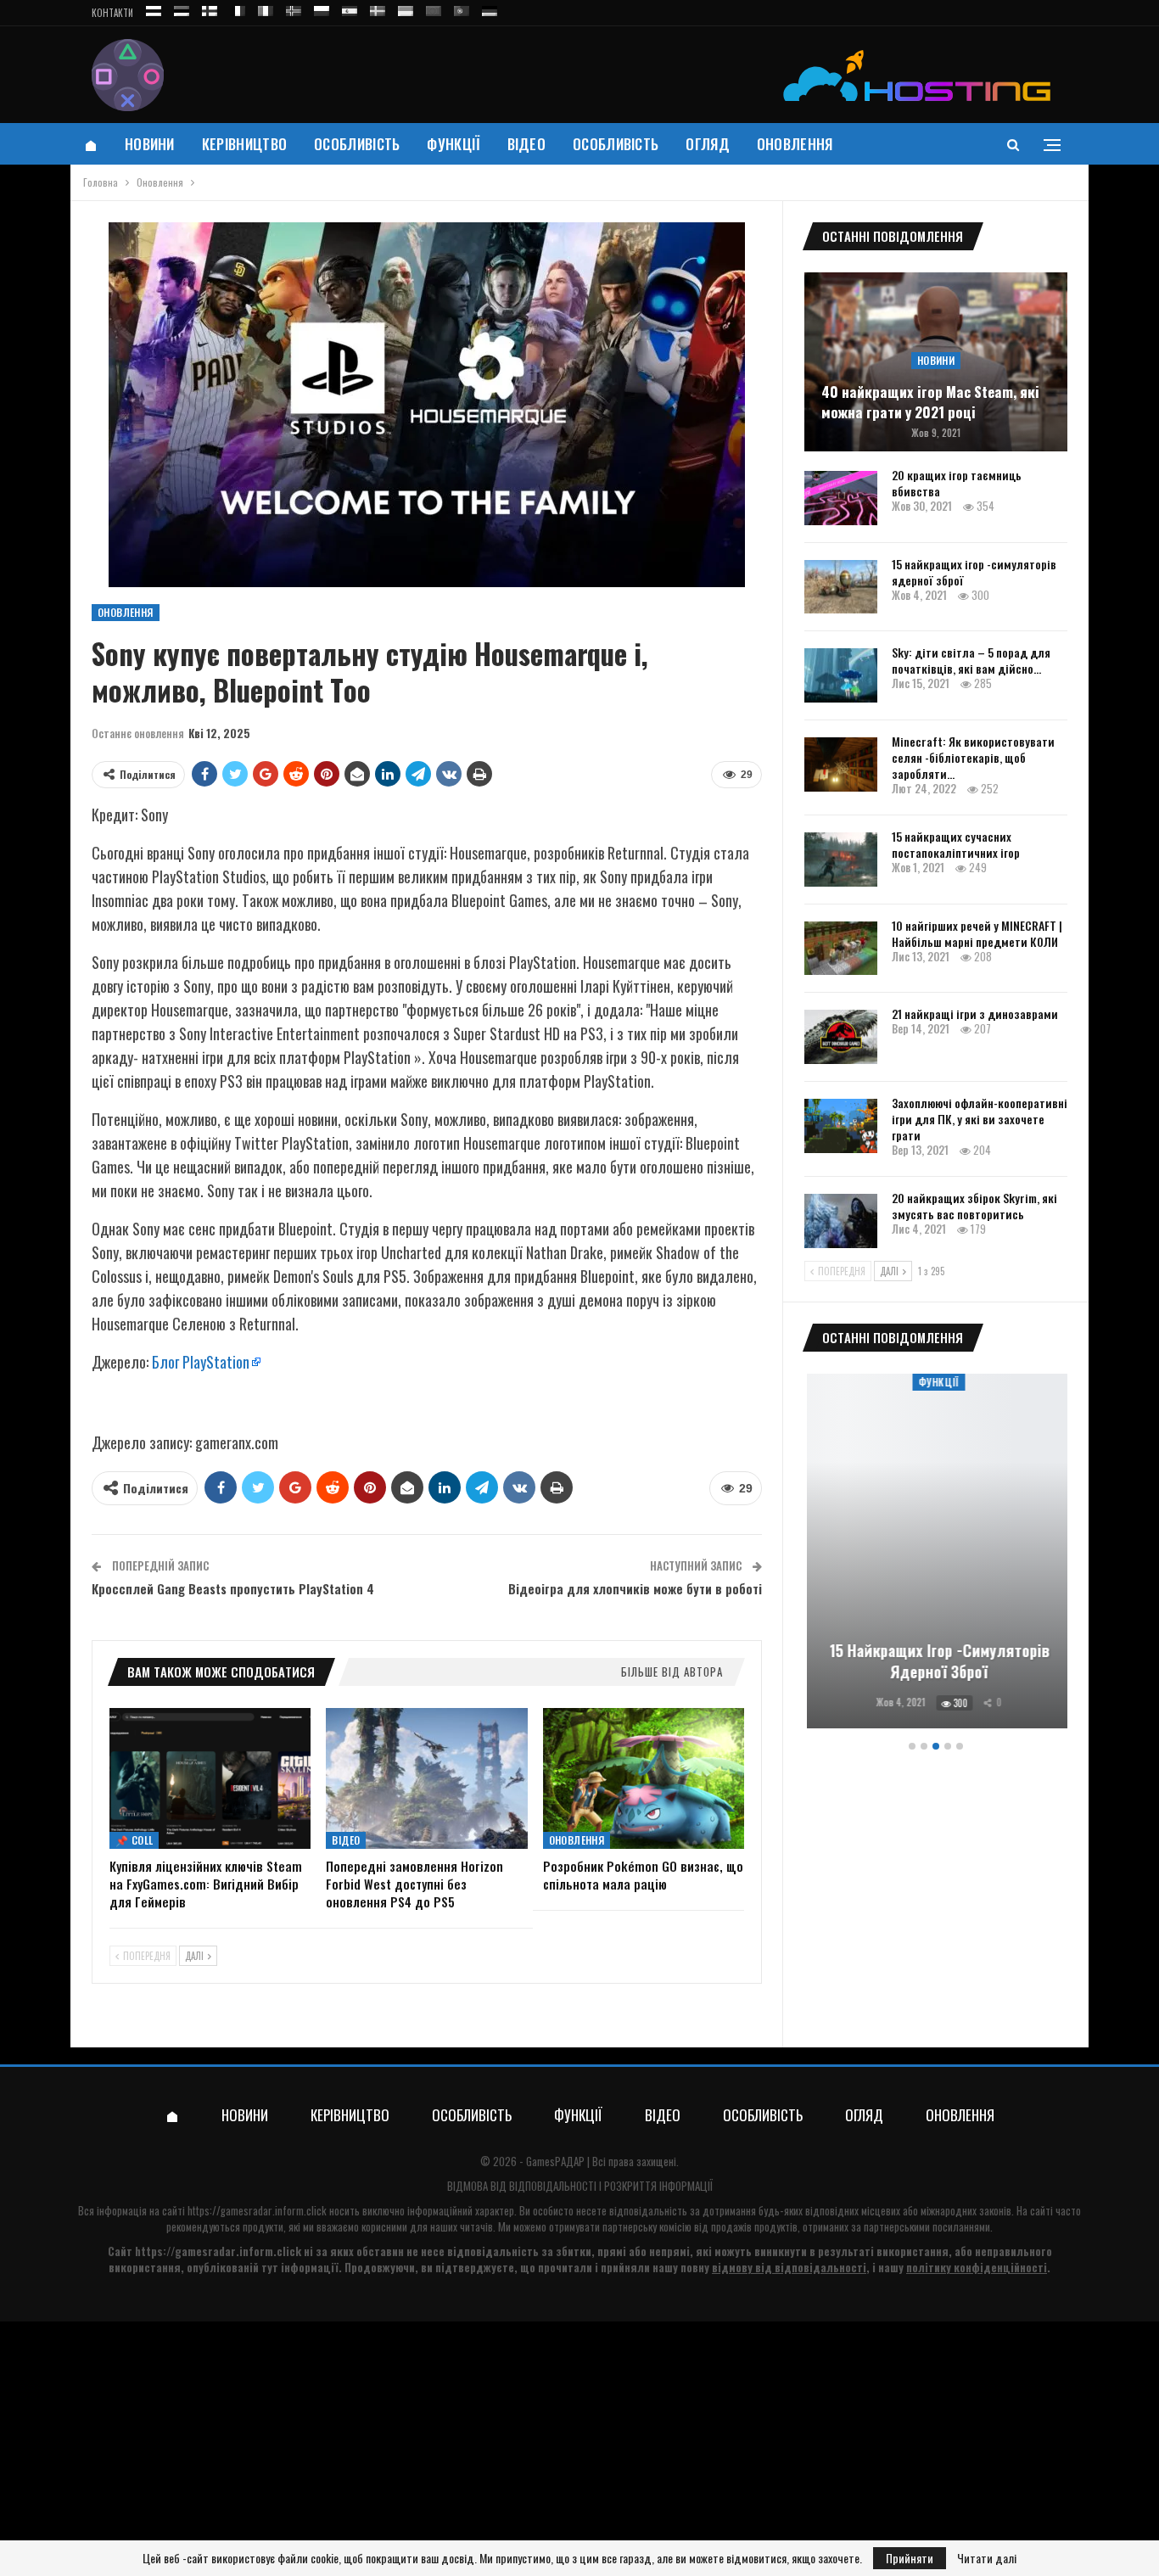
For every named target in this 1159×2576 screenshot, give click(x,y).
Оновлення (795, 144)
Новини (150, 144)
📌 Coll (134, 1840)
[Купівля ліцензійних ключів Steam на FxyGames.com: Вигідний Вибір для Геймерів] (210, 1778)
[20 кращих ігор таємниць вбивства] (841, 498)
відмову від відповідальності (789, 2267)
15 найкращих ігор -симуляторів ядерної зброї (974, 572)
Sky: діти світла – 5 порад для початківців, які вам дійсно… (971, 660)
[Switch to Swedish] (378, 8)
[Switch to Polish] (322, 8)
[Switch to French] (238, 8)
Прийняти (910, 2558)
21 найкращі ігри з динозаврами (975, 1014)
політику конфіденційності (977, 2267)
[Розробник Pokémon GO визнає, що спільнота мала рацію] (644, 1778)
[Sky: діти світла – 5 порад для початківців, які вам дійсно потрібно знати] (841, 675)
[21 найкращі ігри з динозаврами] (841, 1037)
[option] (936, 1554)
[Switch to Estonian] (182, 8)
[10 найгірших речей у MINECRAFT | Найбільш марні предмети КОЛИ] (841, 949)
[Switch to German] (490, 8)
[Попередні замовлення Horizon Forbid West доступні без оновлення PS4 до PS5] (426, 1778)
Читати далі (987, 2558)
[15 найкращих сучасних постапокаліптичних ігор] (841, 860)
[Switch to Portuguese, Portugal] (462, 8)
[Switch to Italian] (266, 8)
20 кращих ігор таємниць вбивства (957, 483)
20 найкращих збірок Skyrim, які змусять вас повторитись (974, 1206)
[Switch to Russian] (154, 8)
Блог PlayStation (201, 1362)
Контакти (112, 13)
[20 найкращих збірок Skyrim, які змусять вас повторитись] (841, 1221)
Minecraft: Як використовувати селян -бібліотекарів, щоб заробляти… (973, 757)
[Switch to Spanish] (350, 8)
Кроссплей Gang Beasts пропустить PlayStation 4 (233, 1588)
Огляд (708, 144)
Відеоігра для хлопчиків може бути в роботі (635, 1588)
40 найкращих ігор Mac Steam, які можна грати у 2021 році (930, 402)
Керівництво (244, 144)
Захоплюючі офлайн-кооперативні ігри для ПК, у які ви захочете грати (980, 1119)
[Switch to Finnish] (210, 8)
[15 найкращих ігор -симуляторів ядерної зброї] (841, 587)
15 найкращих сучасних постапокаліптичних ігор (956, 844)
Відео (527, 144)
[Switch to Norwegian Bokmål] (294, 8)
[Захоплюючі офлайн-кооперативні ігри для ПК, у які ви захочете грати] (841, 1126)
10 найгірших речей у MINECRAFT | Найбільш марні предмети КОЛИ (977, 933)
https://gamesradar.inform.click (257, 2210)
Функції (453, 144)
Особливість (357, 144)
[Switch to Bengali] (434, 8)
